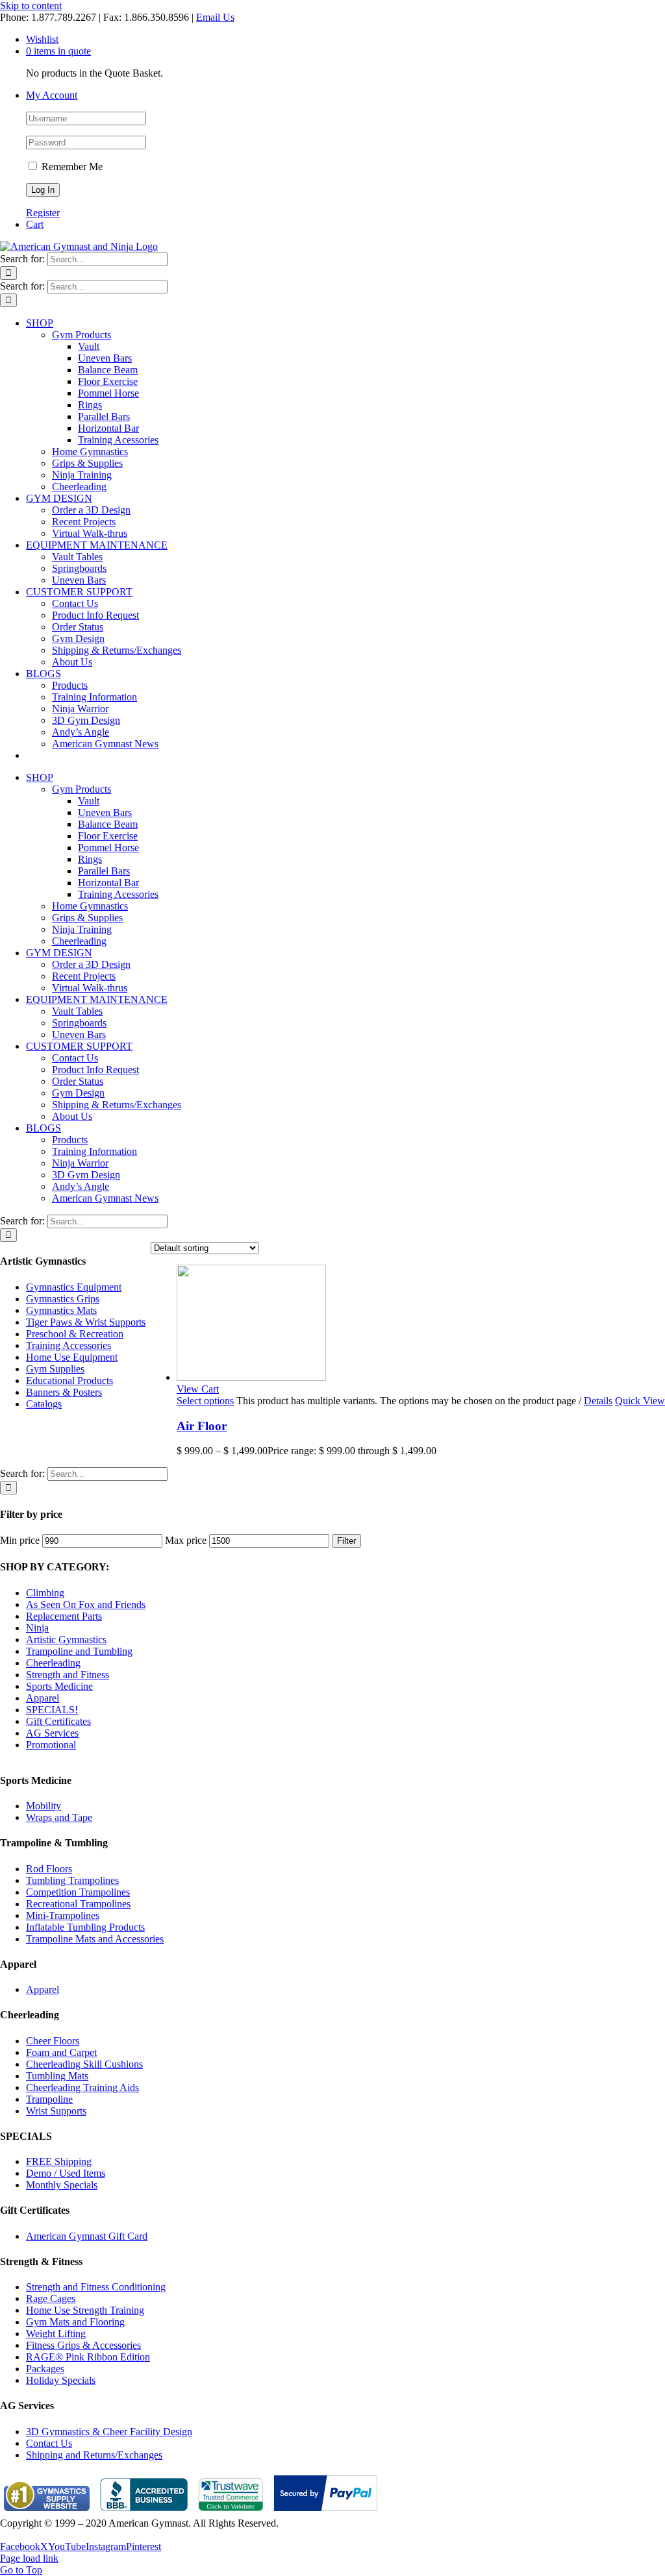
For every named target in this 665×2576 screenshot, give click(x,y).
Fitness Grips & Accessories (83, 2345)
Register (43, 213)
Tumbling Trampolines (72, 1880)
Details (598, 1401)
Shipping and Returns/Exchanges (94, 2455)
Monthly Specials (62, 2185)
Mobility (44, 1806)
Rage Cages (51, 2298)
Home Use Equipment (72, 1357)
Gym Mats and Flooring (75, 2322)
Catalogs (44, 1404)
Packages (45, 2369)
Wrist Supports (56, 2111)
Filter (346, 1541)
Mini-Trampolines (63, 1915)
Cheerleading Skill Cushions (84, 2064)
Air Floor (202, 1426)
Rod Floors (49, 1869)
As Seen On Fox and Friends (86, 1604)
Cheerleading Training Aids (82, 2087)
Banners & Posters (64, 1392)
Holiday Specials (61, 2380)
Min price (20, 1540)
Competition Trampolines (78, 1892)
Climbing (45, 1593)
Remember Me (71, 167)
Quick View (640, 1401)
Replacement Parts (64, 1616)
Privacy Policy (30, 2535)
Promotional (51, 1745)
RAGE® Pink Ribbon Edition (88, 2357)
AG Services (52, 1733)
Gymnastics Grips (63, 1299)
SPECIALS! (52, 1710)
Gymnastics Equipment (74, 1287)
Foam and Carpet (61, 2052)
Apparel (43, 1698)
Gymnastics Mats (61, 1310)
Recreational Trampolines (78, 1904)
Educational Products (69, 1381)
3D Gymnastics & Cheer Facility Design (109, 2432)
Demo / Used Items (66, 2173)
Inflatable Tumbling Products (85, 1927)
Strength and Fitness (68, 1675)
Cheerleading (53, 1663)
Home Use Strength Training (85, 2310)
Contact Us (49, 2443)
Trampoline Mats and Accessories (95, 1939)
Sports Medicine (59, 1686)
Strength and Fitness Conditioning (96, 2287)
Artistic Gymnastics (66, 1640)
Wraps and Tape (59, 1817)
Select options (205, 1401)
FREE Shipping (59, 2161)
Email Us (215, 17)
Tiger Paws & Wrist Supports (86, 1322)
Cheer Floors (53, 2041)
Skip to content (31, 6)
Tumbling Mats (57, 2076)
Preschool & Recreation (75, 1334)
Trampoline (49, 2099)
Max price (186, 1540)
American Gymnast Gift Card (87, 2236)
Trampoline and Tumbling (79, 1651)
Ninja (37, 1628)
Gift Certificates (58, 1721)
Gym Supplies (55, 1369)
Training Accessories (69, 1345)
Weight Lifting (56, 2334)
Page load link (29, 2558)
